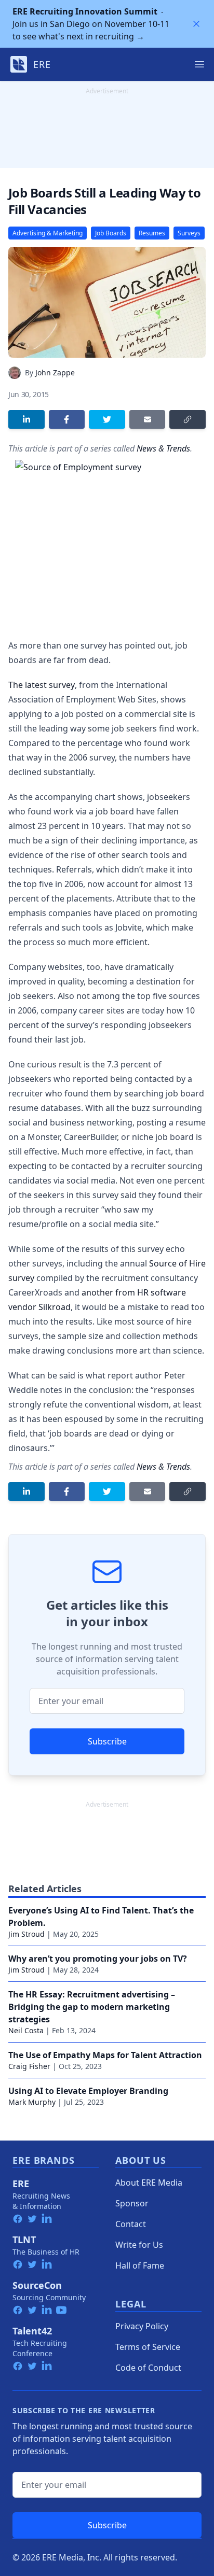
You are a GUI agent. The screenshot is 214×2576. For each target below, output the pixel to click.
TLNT (24, 2240)
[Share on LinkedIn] (26, 419)
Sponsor (132, 2203)
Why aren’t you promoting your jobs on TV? (98, 1959)
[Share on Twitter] (107, 419)
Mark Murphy (32, 2102)
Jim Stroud (26, 1934)
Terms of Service (148, 2347)
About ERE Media (149, 2183)
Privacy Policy (142, 2326)
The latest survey (42, 685)
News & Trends (163, 448)
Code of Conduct (148, 2368)
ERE (21, 2184)
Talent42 (32, 2331)
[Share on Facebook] (67, 419)
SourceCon (37, 2285)
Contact (131, 2224)
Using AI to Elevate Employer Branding (88, 2091)
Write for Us (139, 2245)
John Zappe (55, 372)
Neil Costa (26, 2030)
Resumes (152, 233)
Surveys (189, 233)
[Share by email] (148, 419)
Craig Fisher (29, 2066)
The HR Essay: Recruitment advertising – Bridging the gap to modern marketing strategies (92, 2007)
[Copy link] (188, 419)
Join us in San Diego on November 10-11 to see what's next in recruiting (91, 24)
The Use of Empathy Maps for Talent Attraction (105, 2055)
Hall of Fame (140, 2265)
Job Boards (111, 233)
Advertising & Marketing (48, 233)
